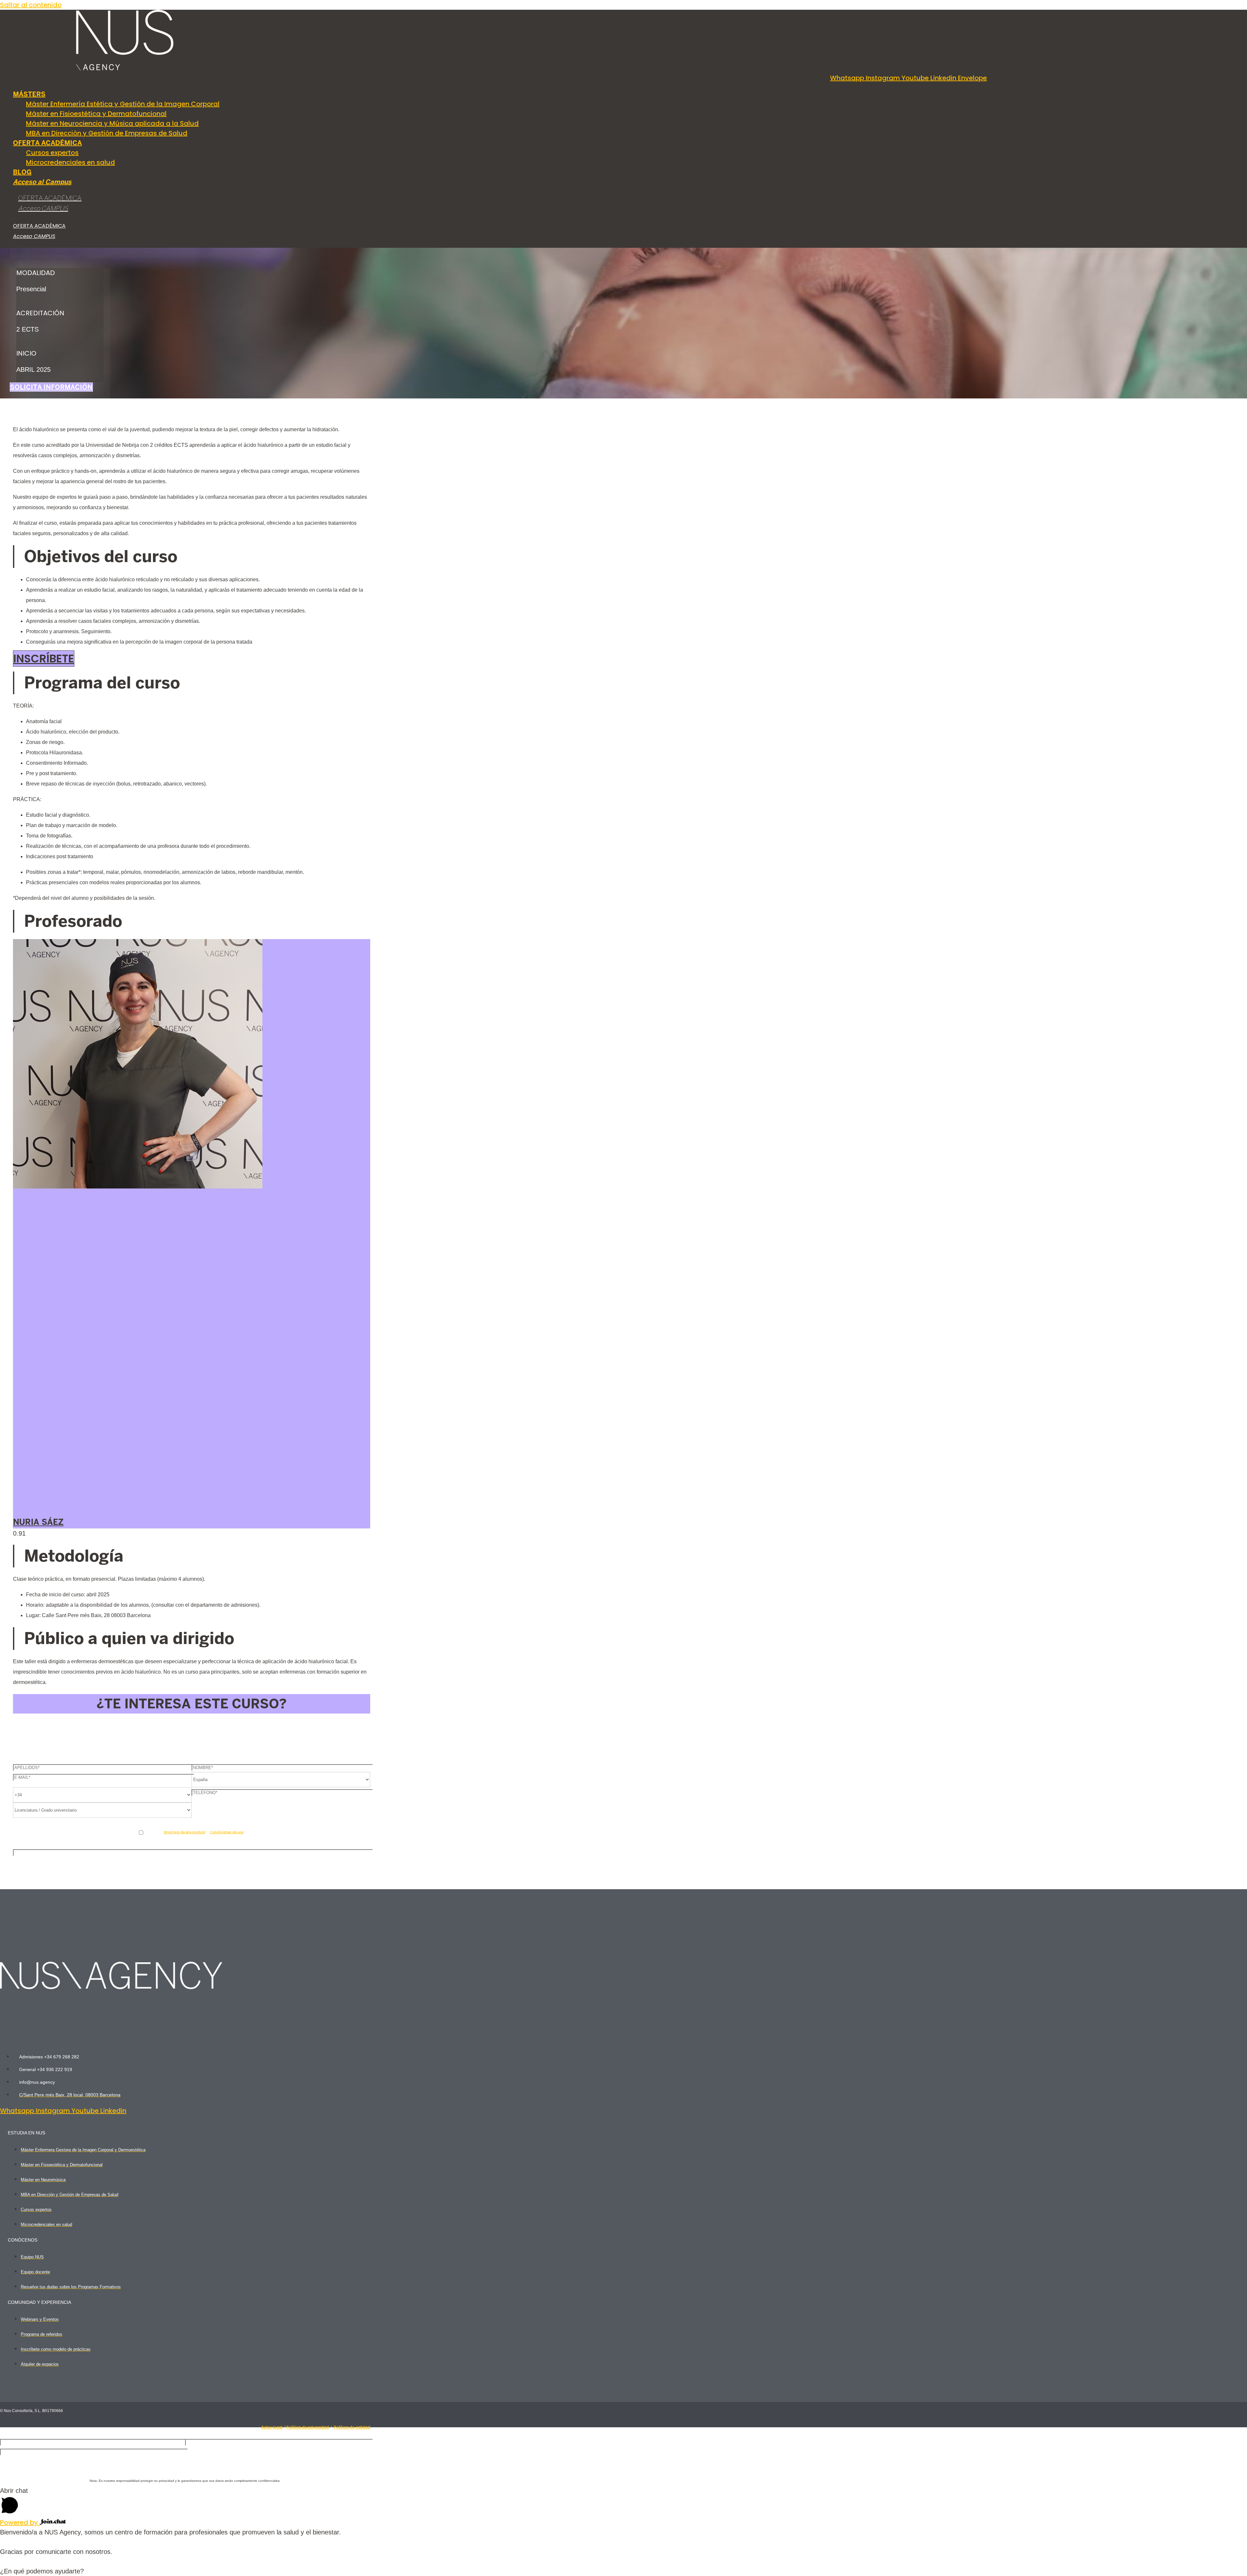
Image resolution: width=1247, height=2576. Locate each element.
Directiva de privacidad (184, 1832)
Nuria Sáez (38, 1522)
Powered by (20, 2522)
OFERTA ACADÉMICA (50, 199)
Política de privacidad (308, 2427)
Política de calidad (352, 2427)
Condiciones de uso (227, 1832)
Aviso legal (272, 2427)
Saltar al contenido (31, 5)
